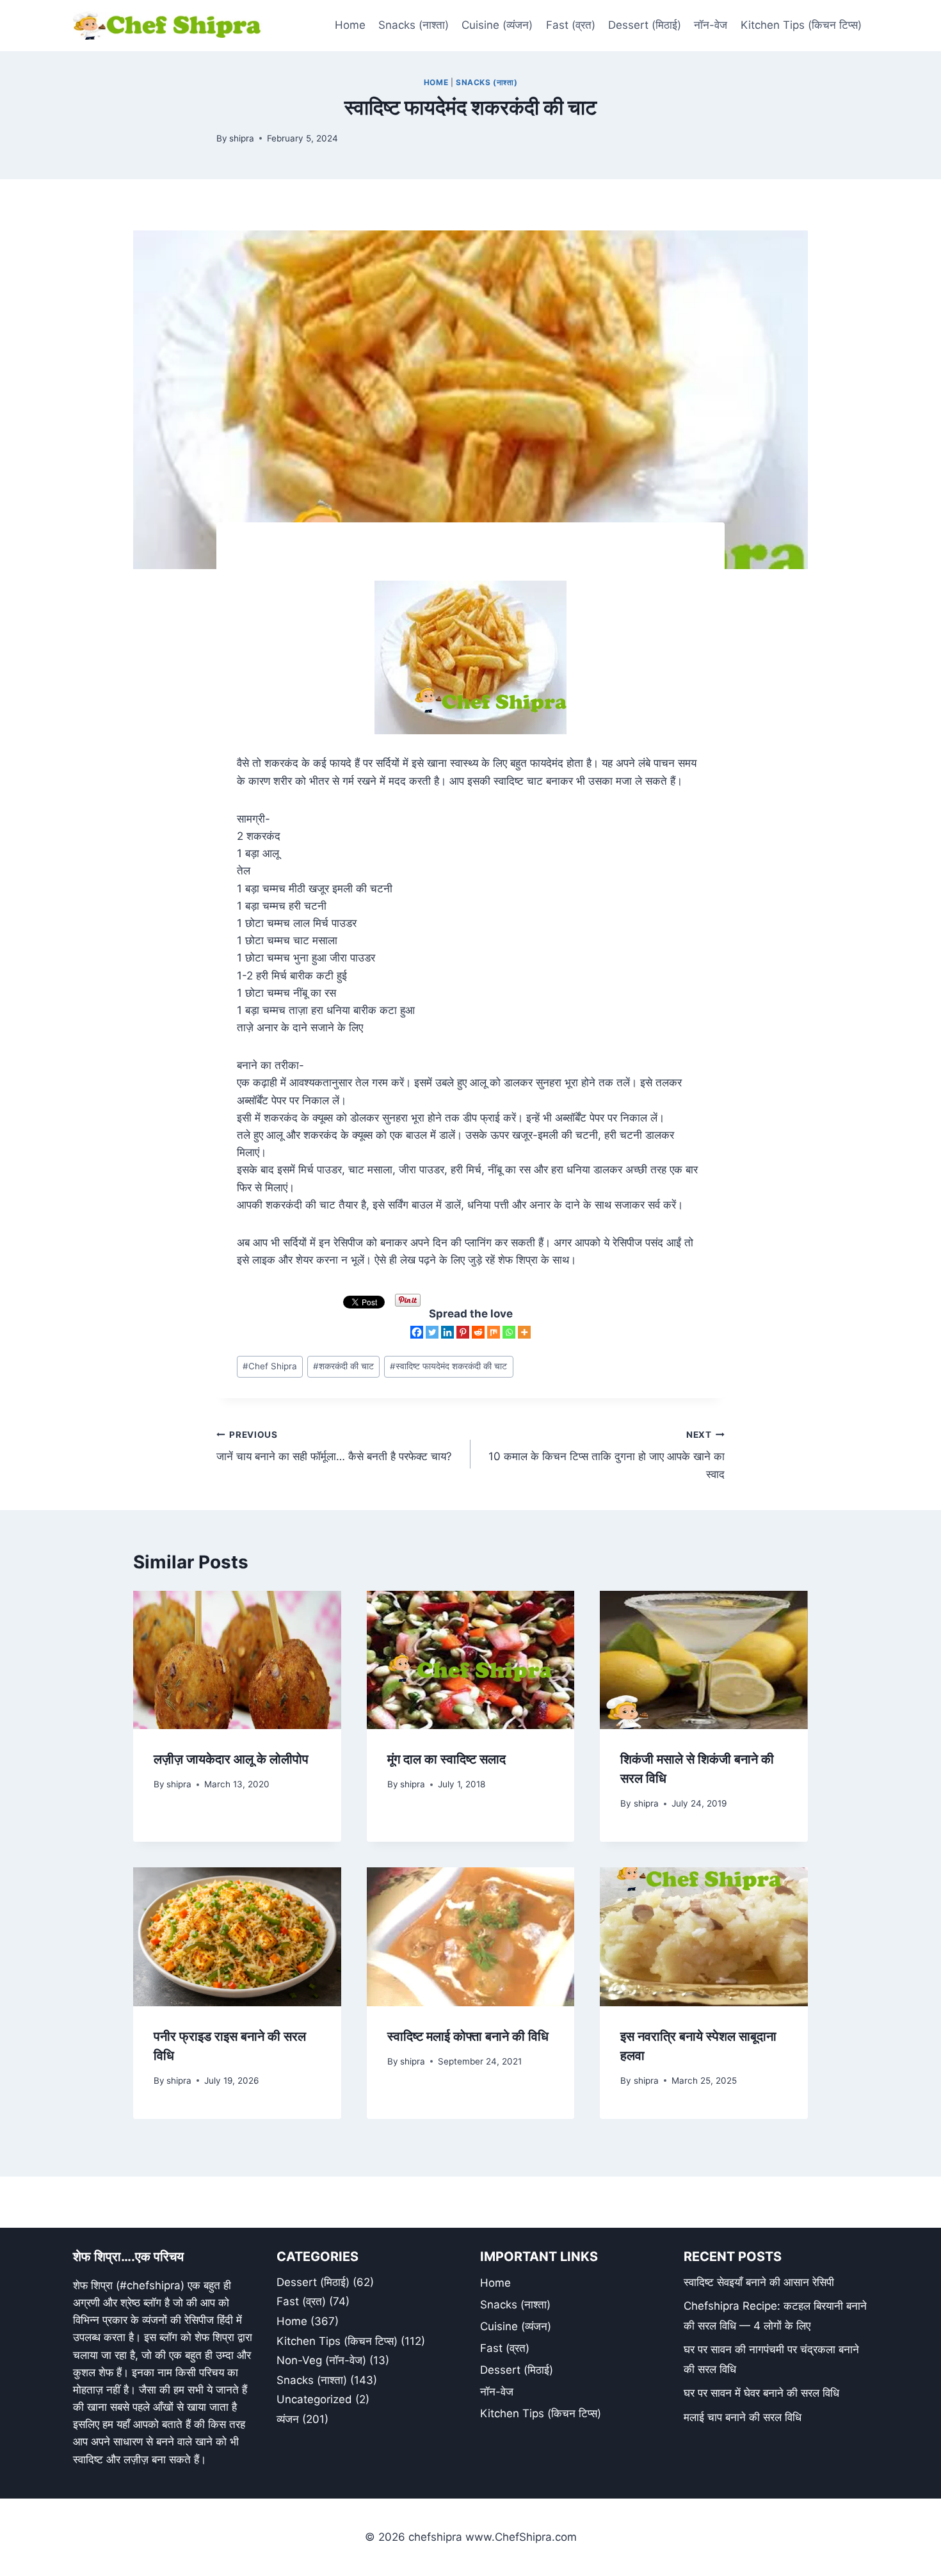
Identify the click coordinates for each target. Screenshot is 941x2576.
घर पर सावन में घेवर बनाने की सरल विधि (761, 2393)
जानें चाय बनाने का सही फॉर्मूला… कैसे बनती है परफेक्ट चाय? (334, 1446)
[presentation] (237, 1660)
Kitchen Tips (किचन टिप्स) (801, 25)
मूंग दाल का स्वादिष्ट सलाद (446, 1759)
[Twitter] (432, 1332)
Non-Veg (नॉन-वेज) (321, 2360)
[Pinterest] (463, 1332)
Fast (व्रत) (571, 25)
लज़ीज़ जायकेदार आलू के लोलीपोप (231, 1759)
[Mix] (494, 1332)
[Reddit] (478, 1332)
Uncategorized (314, 2399)
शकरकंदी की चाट (343, 1366)
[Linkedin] (447, 1332)
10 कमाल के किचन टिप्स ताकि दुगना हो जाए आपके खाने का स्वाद (607, 1455)
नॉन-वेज (711, 25)
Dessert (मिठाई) (645, 25)
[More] (524, 1332)
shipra (242, 138)
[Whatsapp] (509, 1332)
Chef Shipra (270, 1366)
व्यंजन (288, 2419)
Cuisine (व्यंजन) (497, 25)
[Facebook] (417, 1332)
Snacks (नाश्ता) (414, 25)
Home (350, 25)
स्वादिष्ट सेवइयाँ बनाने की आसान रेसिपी (759, 2282)
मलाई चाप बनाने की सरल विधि (743, 2417)
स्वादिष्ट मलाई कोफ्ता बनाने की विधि (468, 2036)
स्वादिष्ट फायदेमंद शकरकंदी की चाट (448, 1366)
